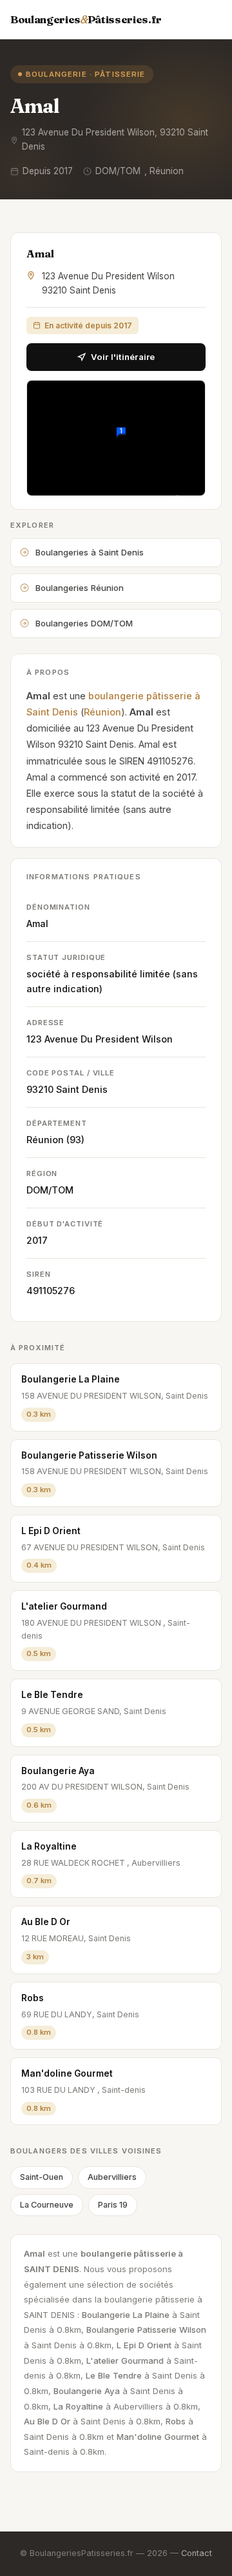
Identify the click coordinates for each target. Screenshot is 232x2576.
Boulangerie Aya (58, 1771)
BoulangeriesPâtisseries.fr (86, 19)
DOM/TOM (50, 1190)
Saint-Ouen (42, 2177)
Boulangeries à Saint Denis (90, 552)
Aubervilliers (112, 2177)
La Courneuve (47, 2205)
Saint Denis (82, 1089)
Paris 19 (113, 2205)
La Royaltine (49, 1846)
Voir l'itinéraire (123, 357)
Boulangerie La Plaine (71, 1379)
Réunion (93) (55, 1140)
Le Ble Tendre (52, 1695)
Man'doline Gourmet (67, 2073)
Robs (33, 1998)
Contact (197, 2553)
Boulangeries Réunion (80, 588)
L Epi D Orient (51, 1531)
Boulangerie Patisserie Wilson (89, 1455)
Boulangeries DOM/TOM (84, 623)
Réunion (102, 712)
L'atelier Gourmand (64, 1606)
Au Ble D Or (46, 1922)
